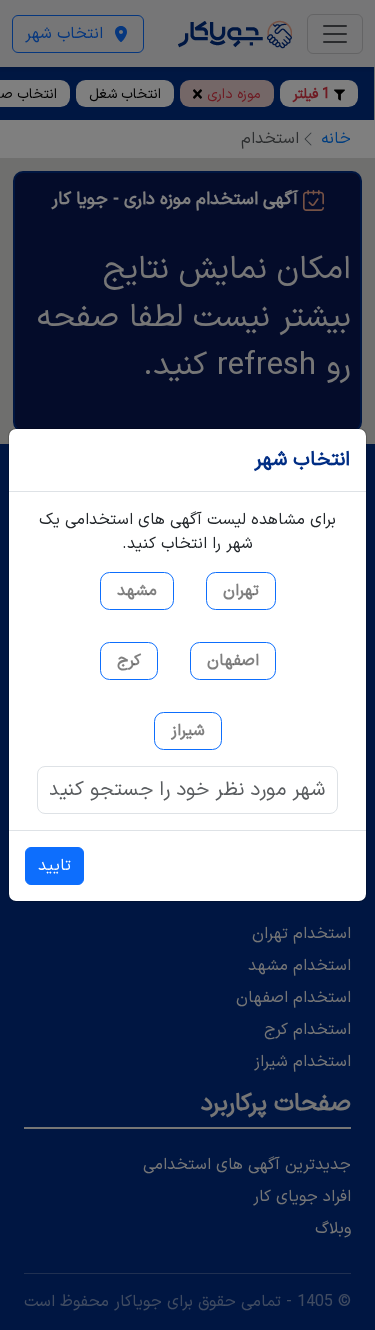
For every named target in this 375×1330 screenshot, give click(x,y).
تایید (54, 866)
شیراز (188, 731)
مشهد (137, 591)
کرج (129, 661)
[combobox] (187, 790)
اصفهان (233, 661)
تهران (241, 591)
